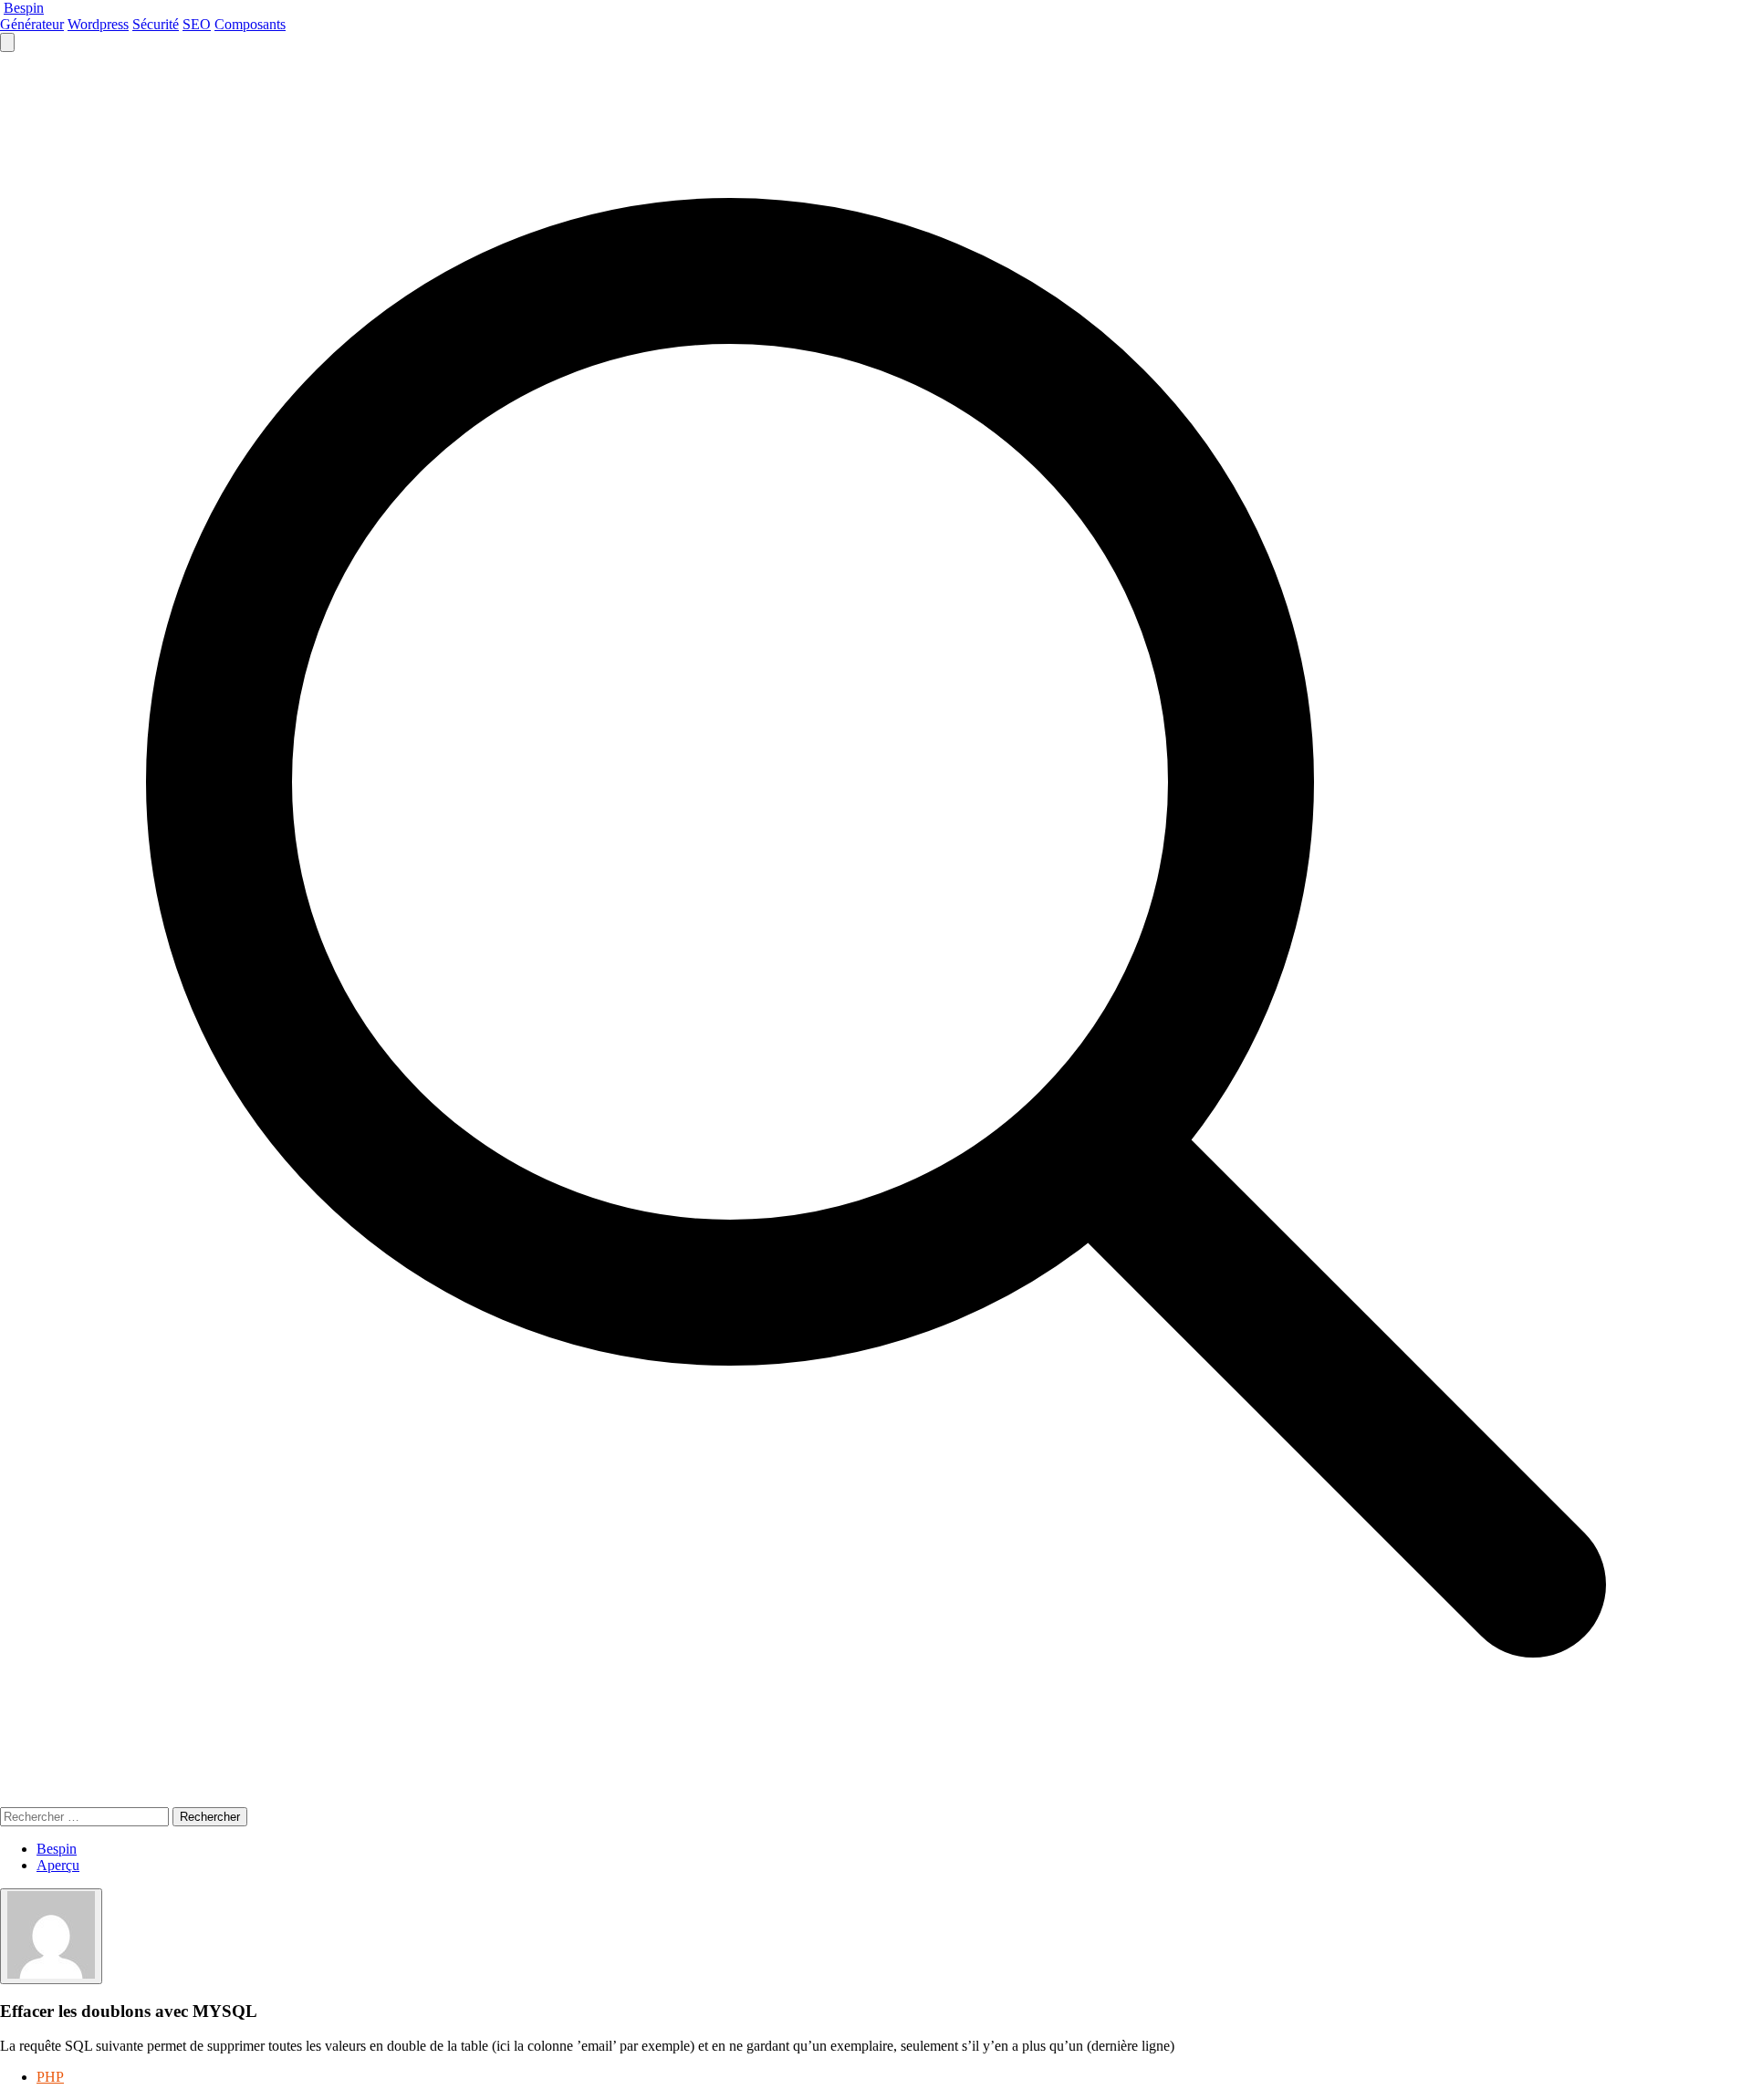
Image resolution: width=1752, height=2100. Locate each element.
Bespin (24, 8)
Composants (250, 24)
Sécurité (156, 24)
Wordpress (98, 24)
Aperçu (58, 1865)
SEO (197, 24)
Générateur (32, 24)
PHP (50, 2077)
